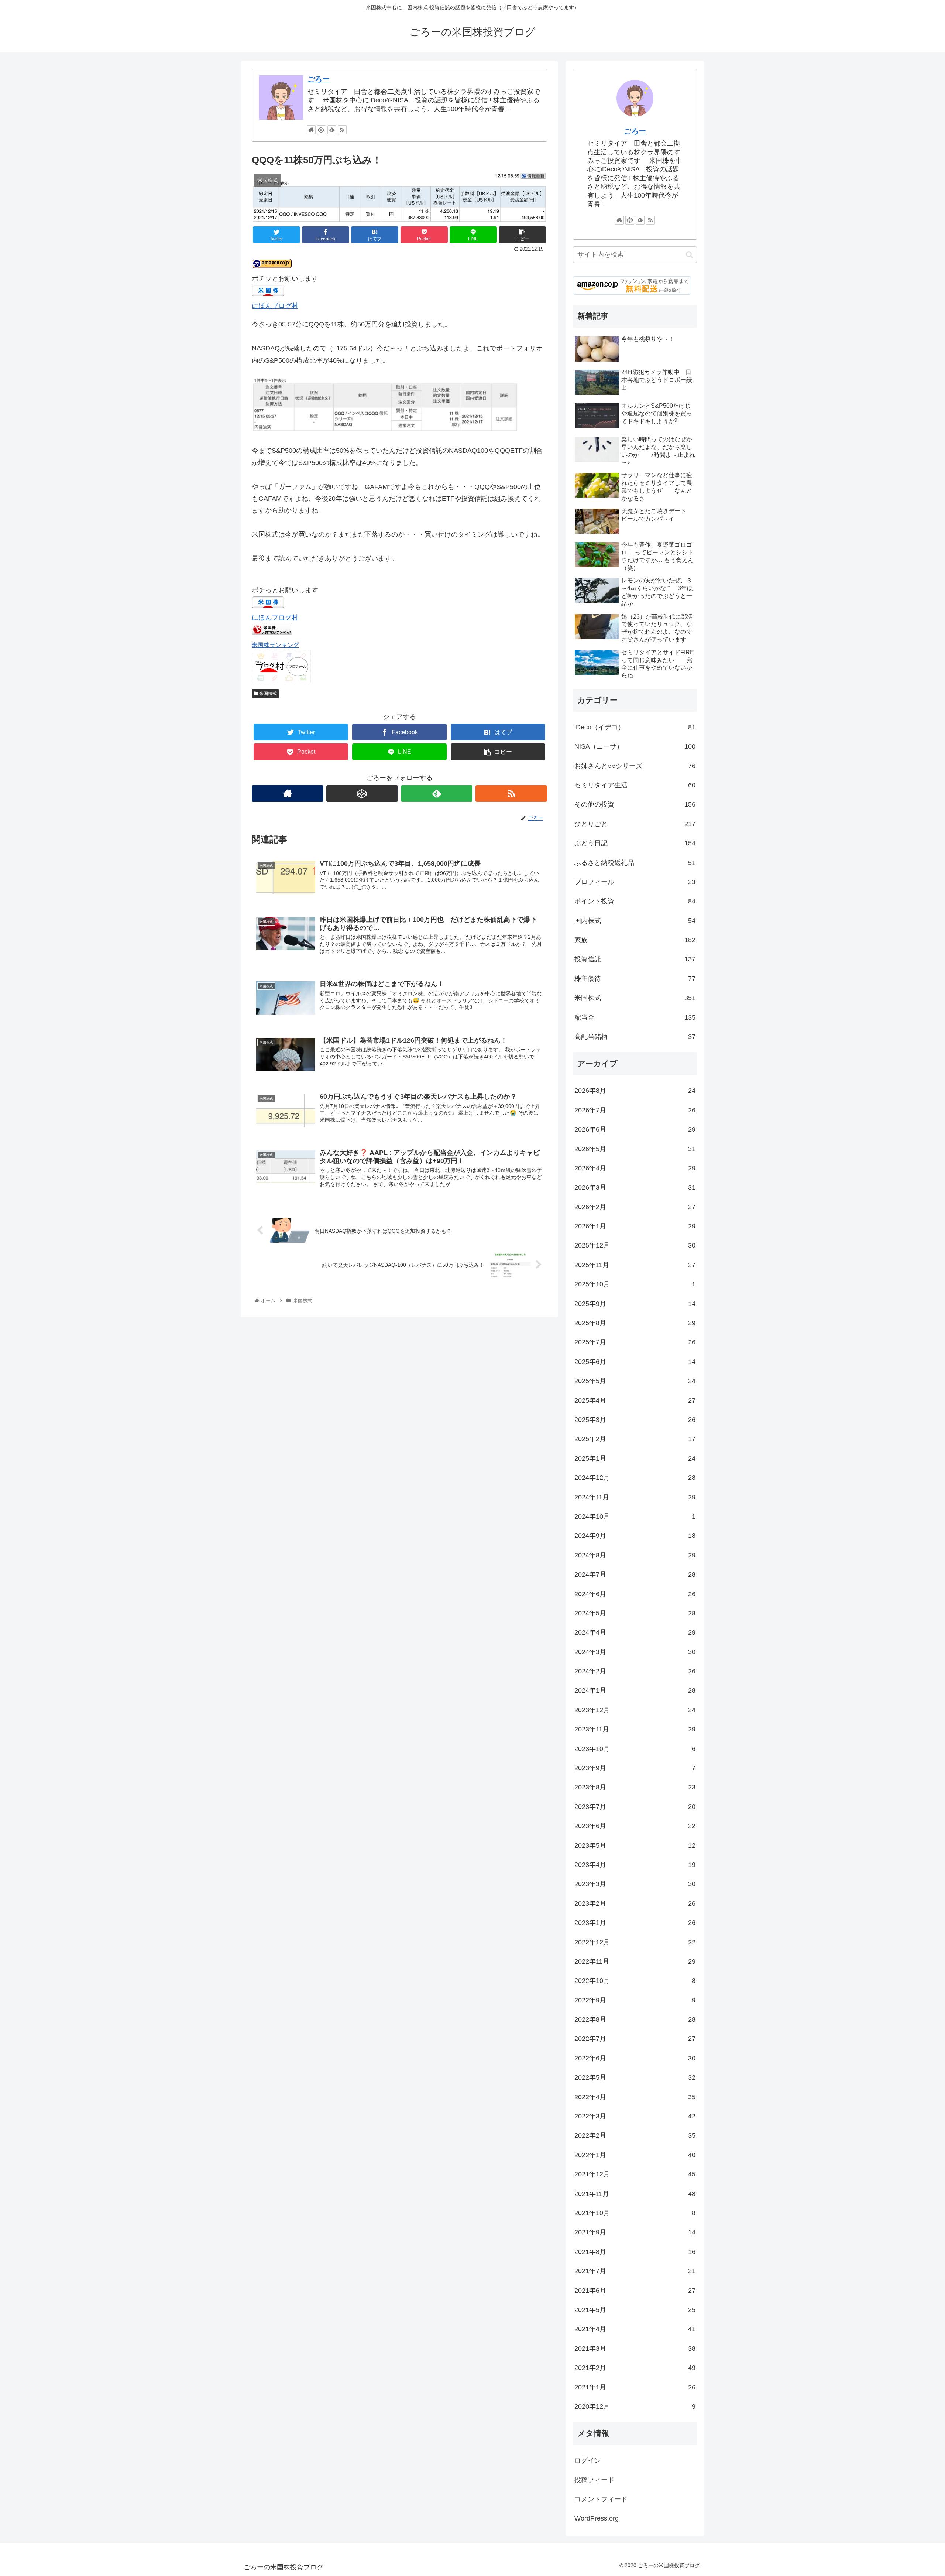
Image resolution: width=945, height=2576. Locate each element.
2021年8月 (635, 2252)
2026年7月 (635, 1110)
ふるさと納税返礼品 (635, 863)
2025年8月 (635, 1323)
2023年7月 (635, 1807)
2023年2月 (635, 1903)
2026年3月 (635, 1187)
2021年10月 (635, 2213)
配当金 (635, 1017)
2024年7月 (635, 1574)
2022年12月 (635, 1942)
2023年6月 (635, 1826)
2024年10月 (635, 1516)
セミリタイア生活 (635, 785)
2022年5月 (635, 2077)
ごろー (319, 79)
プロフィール (635, 882)
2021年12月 (635, 2174)
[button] (689, 255)
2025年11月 (635, 1265)
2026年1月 (635, 1226)
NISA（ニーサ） (635, 746)
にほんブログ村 (275, 306)
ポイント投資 (635, 901)
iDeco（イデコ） (635, 727)
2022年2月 (635, 2135)
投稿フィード (594, 2480)
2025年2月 (635, 1439)
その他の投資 (635, 804)
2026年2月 (635, 1207)
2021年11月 (635, 2194)
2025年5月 (635, 1381)
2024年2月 (635, 1671)
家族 (635, 940)
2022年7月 (635, 2039)
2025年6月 (635, 1362)
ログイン (588, 2460)
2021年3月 (635, 2348)
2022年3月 (635, 2116)
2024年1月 (635, 1690)
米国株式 (267, 694)
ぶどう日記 (635, 843)
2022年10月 (635, 1981)
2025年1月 (635, 1458)
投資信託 (635, 959)
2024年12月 (635, 1478)
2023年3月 (635, 1884)
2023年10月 (635, 1749)
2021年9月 (635, 2232)
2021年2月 (635, 2368)
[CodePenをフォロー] (322, 130)
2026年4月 (635, 1168)
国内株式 (635, 921)
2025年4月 (635, 1400)
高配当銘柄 (635, 1037)
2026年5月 (635, 1149)
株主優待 (635, 979)
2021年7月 (635, 2271)
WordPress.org (597, 2518)
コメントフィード (601, 2499)
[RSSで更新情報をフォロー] (342, 130)
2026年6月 (635, 1129)
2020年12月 (635, 2406)
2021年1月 (635, 2387)
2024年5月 (635, 1613)
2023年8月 (635, 1787)
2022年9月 (635, 2000)
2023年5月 (635, 1845)
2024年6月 (635, 1594)
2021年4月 (635, 2329)
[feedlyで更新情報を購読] (332, 130)
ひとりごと (635, 824)
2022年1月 (635, 2155)
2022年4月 (635, 2097)
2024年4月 (635, 1632)
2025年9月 (635, 1304)
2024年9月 (635, 1536)
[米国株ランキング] (272, 633)
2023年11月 (635, 1729)
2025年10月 (635, 1284)
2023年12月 (635, 1710)
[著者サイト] (311, 130)
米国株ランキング (275, 645)
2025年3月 (635, 1420)
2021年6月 (635, 2291)
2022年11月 (635, 1961)
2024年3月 (635, 1652)
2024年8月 (635, 1555)
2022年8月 (635, 2019)
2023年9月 (635, 1768)
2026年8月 (635, 1091)
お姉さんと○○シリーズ (635, 766)
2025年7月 (635, 1342)
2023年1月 (635, 1923)
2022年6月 (635, 2058)
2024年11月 (635, 1497)
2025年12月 (635, 1245)
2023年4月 (635, 1865)
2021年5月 (635, 2310)
